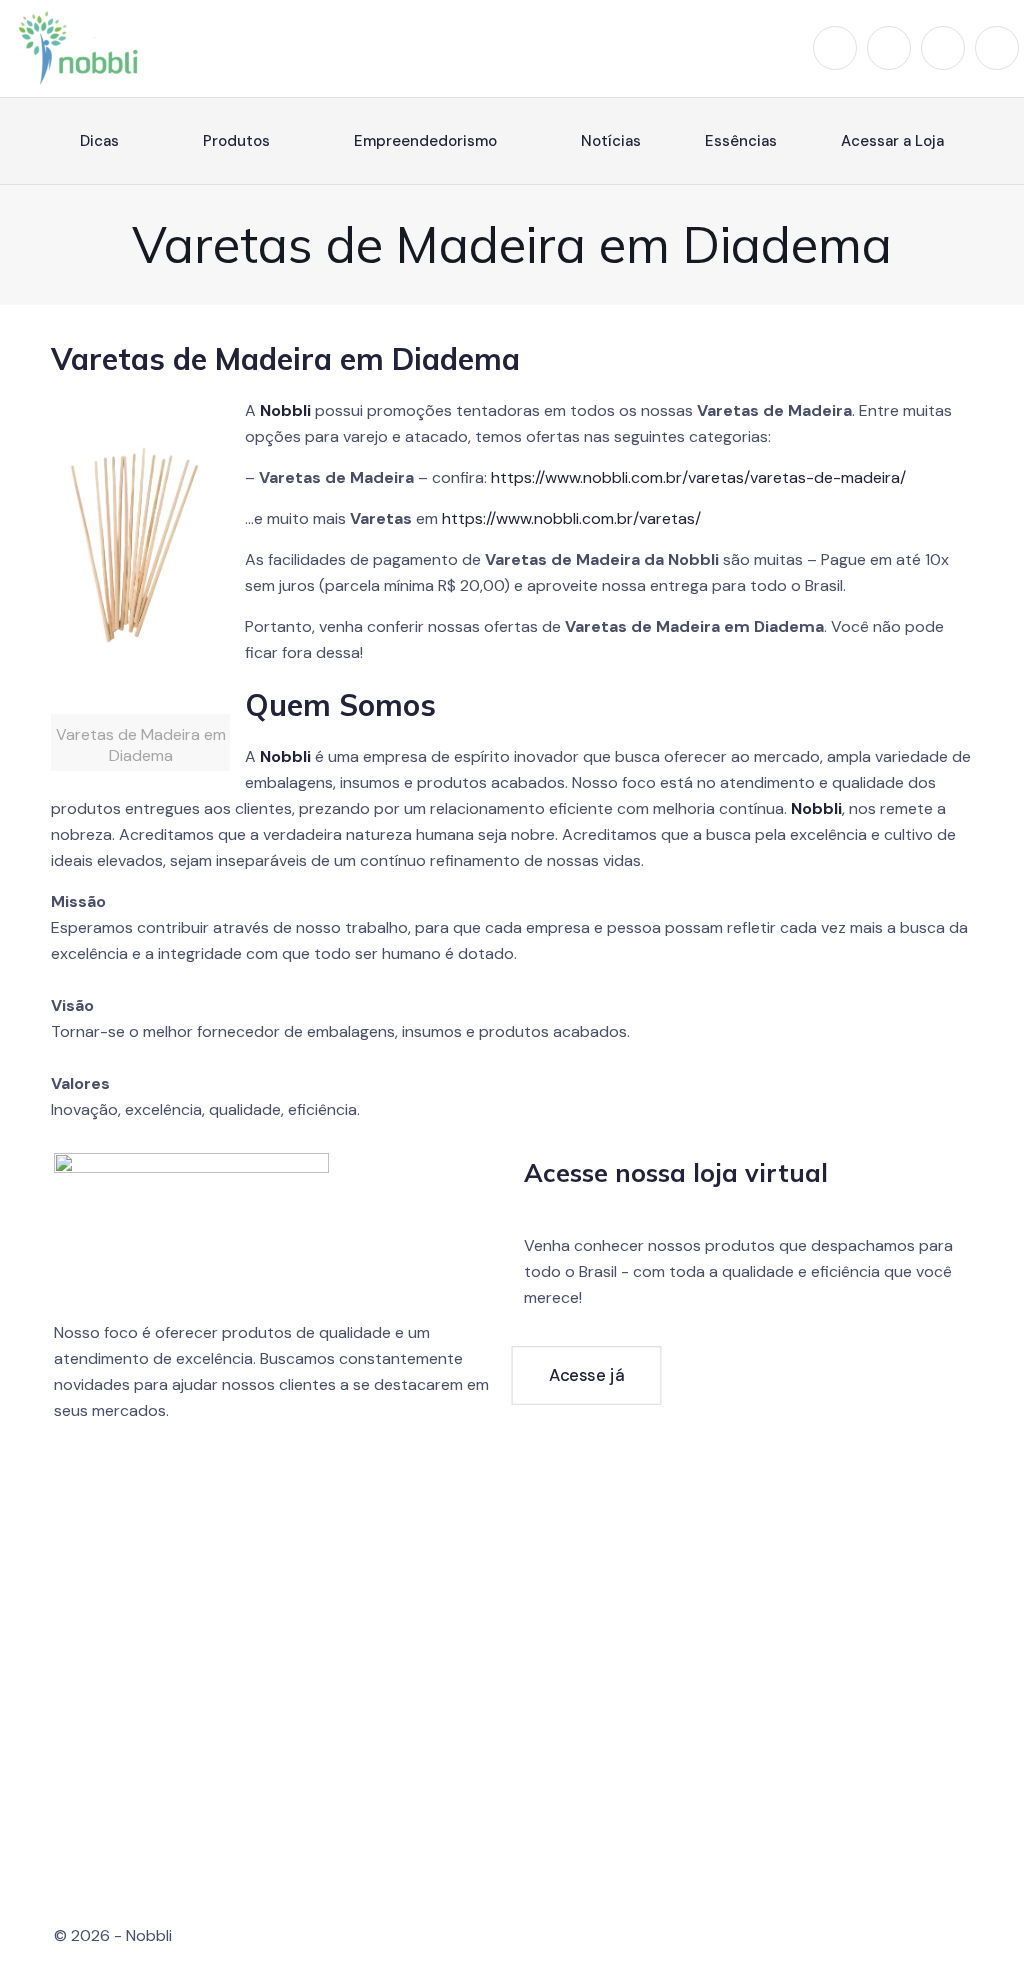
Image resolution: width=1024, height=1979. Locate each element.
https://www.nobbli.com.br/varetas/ (571, 518)
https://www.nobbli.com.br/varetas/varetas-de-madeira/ (698, 477)
